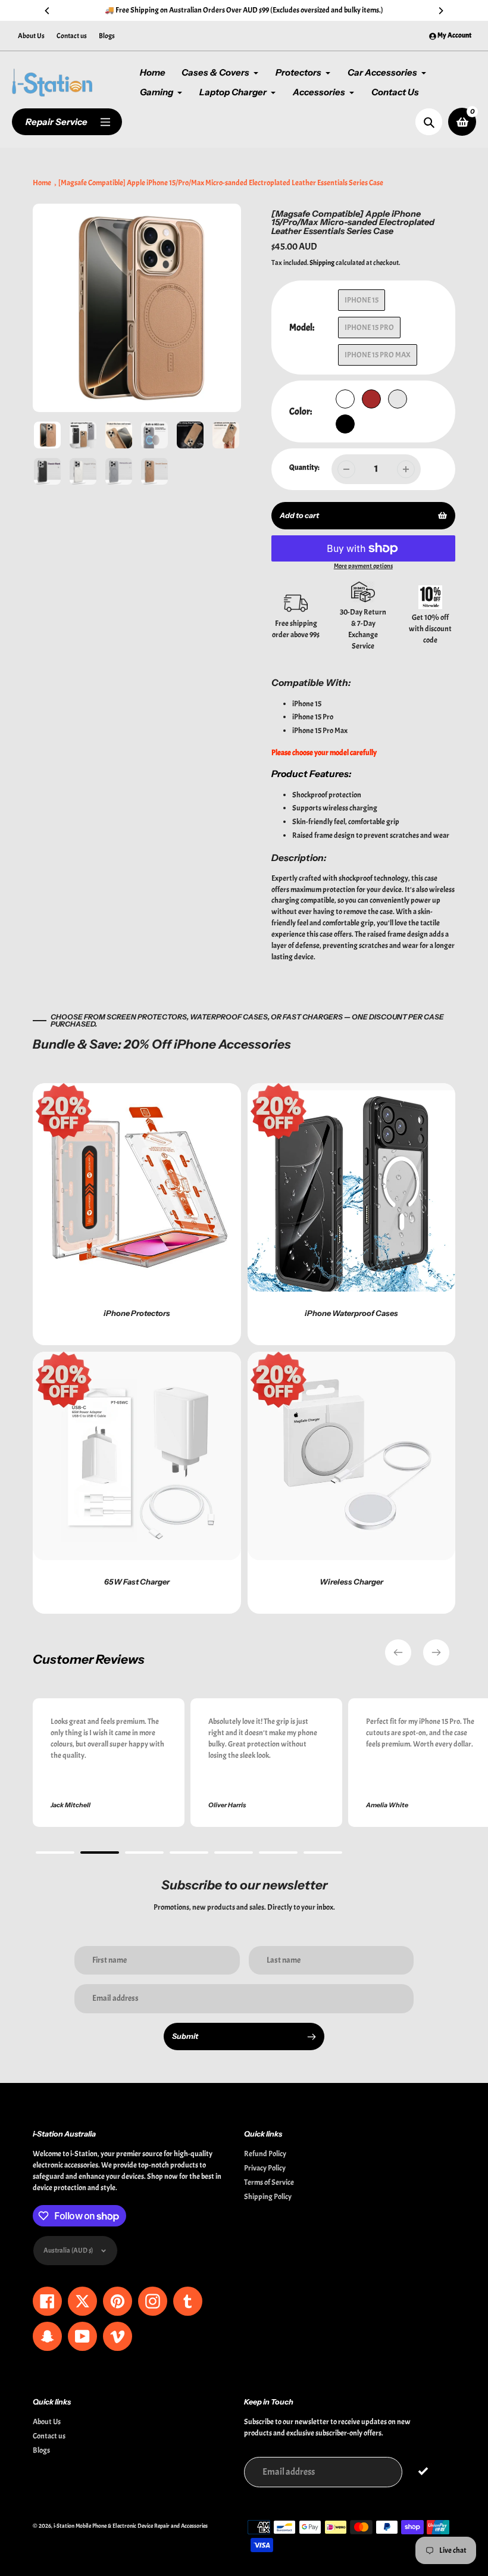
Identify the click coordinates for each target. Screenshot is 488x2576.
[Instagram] (140, 1392)
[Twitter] (86, 1392)
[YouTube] (176, 1392)
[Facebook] (104, 1392)
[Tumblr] (158, 1392)
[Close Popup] (437, 1166)
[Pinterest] (122, 1392)
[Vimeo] (193, 1392)
